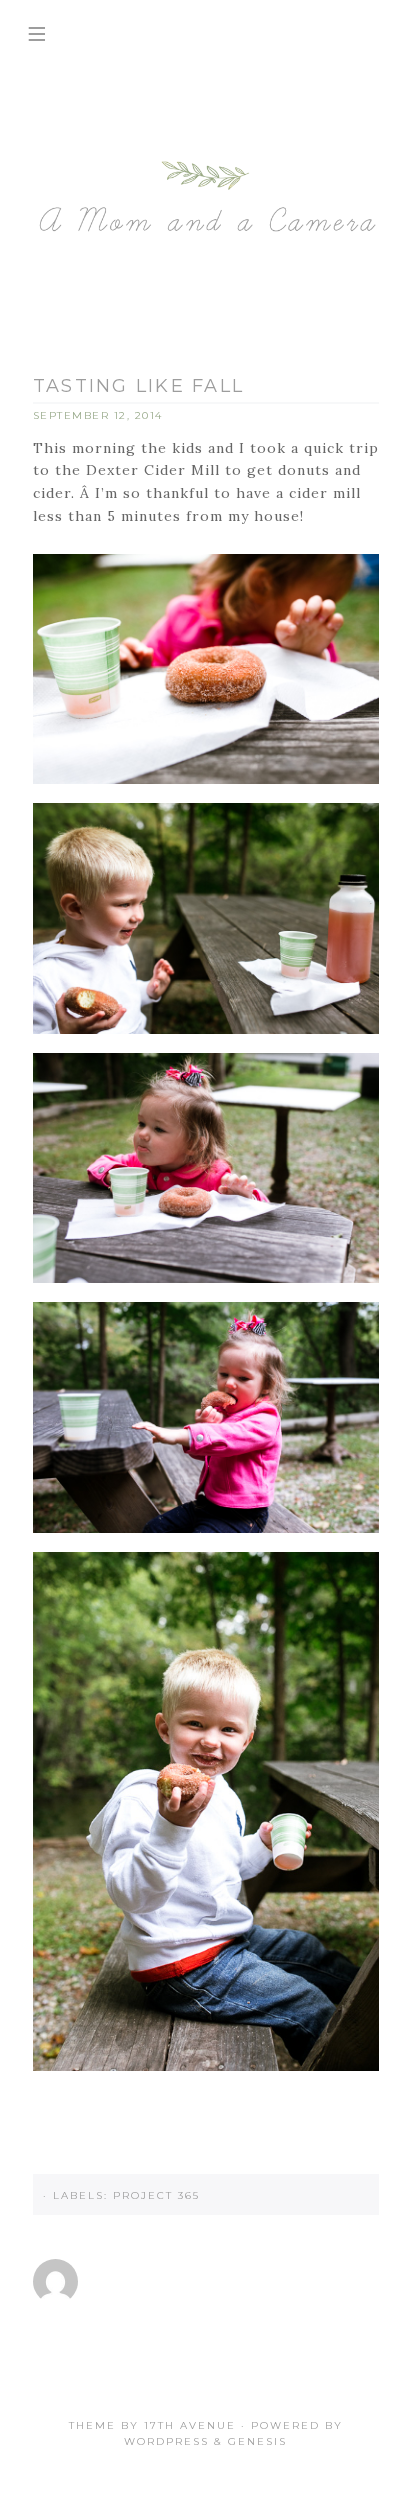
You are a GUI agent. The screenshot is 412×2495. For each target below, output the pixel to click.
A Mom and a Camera (206, 199)
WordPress (166, 2441)
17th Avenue (190, 2425)
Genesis (257, 2441)
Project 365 (156, 2195)
